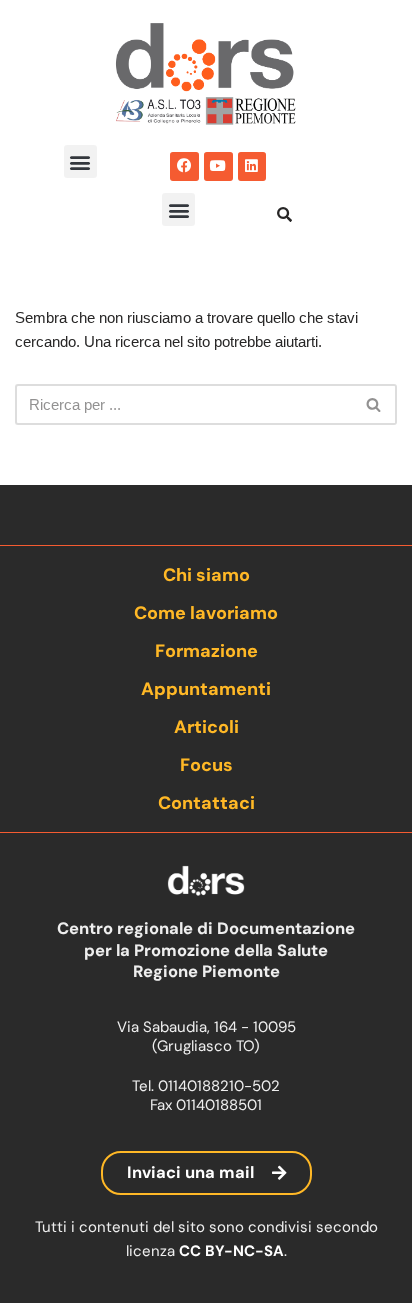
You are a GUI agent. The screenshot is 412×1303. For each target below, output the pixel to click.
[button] (80, 161)
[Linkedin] (252, 166)
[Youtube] (218, 166)
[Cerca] (374, 404)
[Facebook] (184, 166)
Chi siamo (206, 575)
